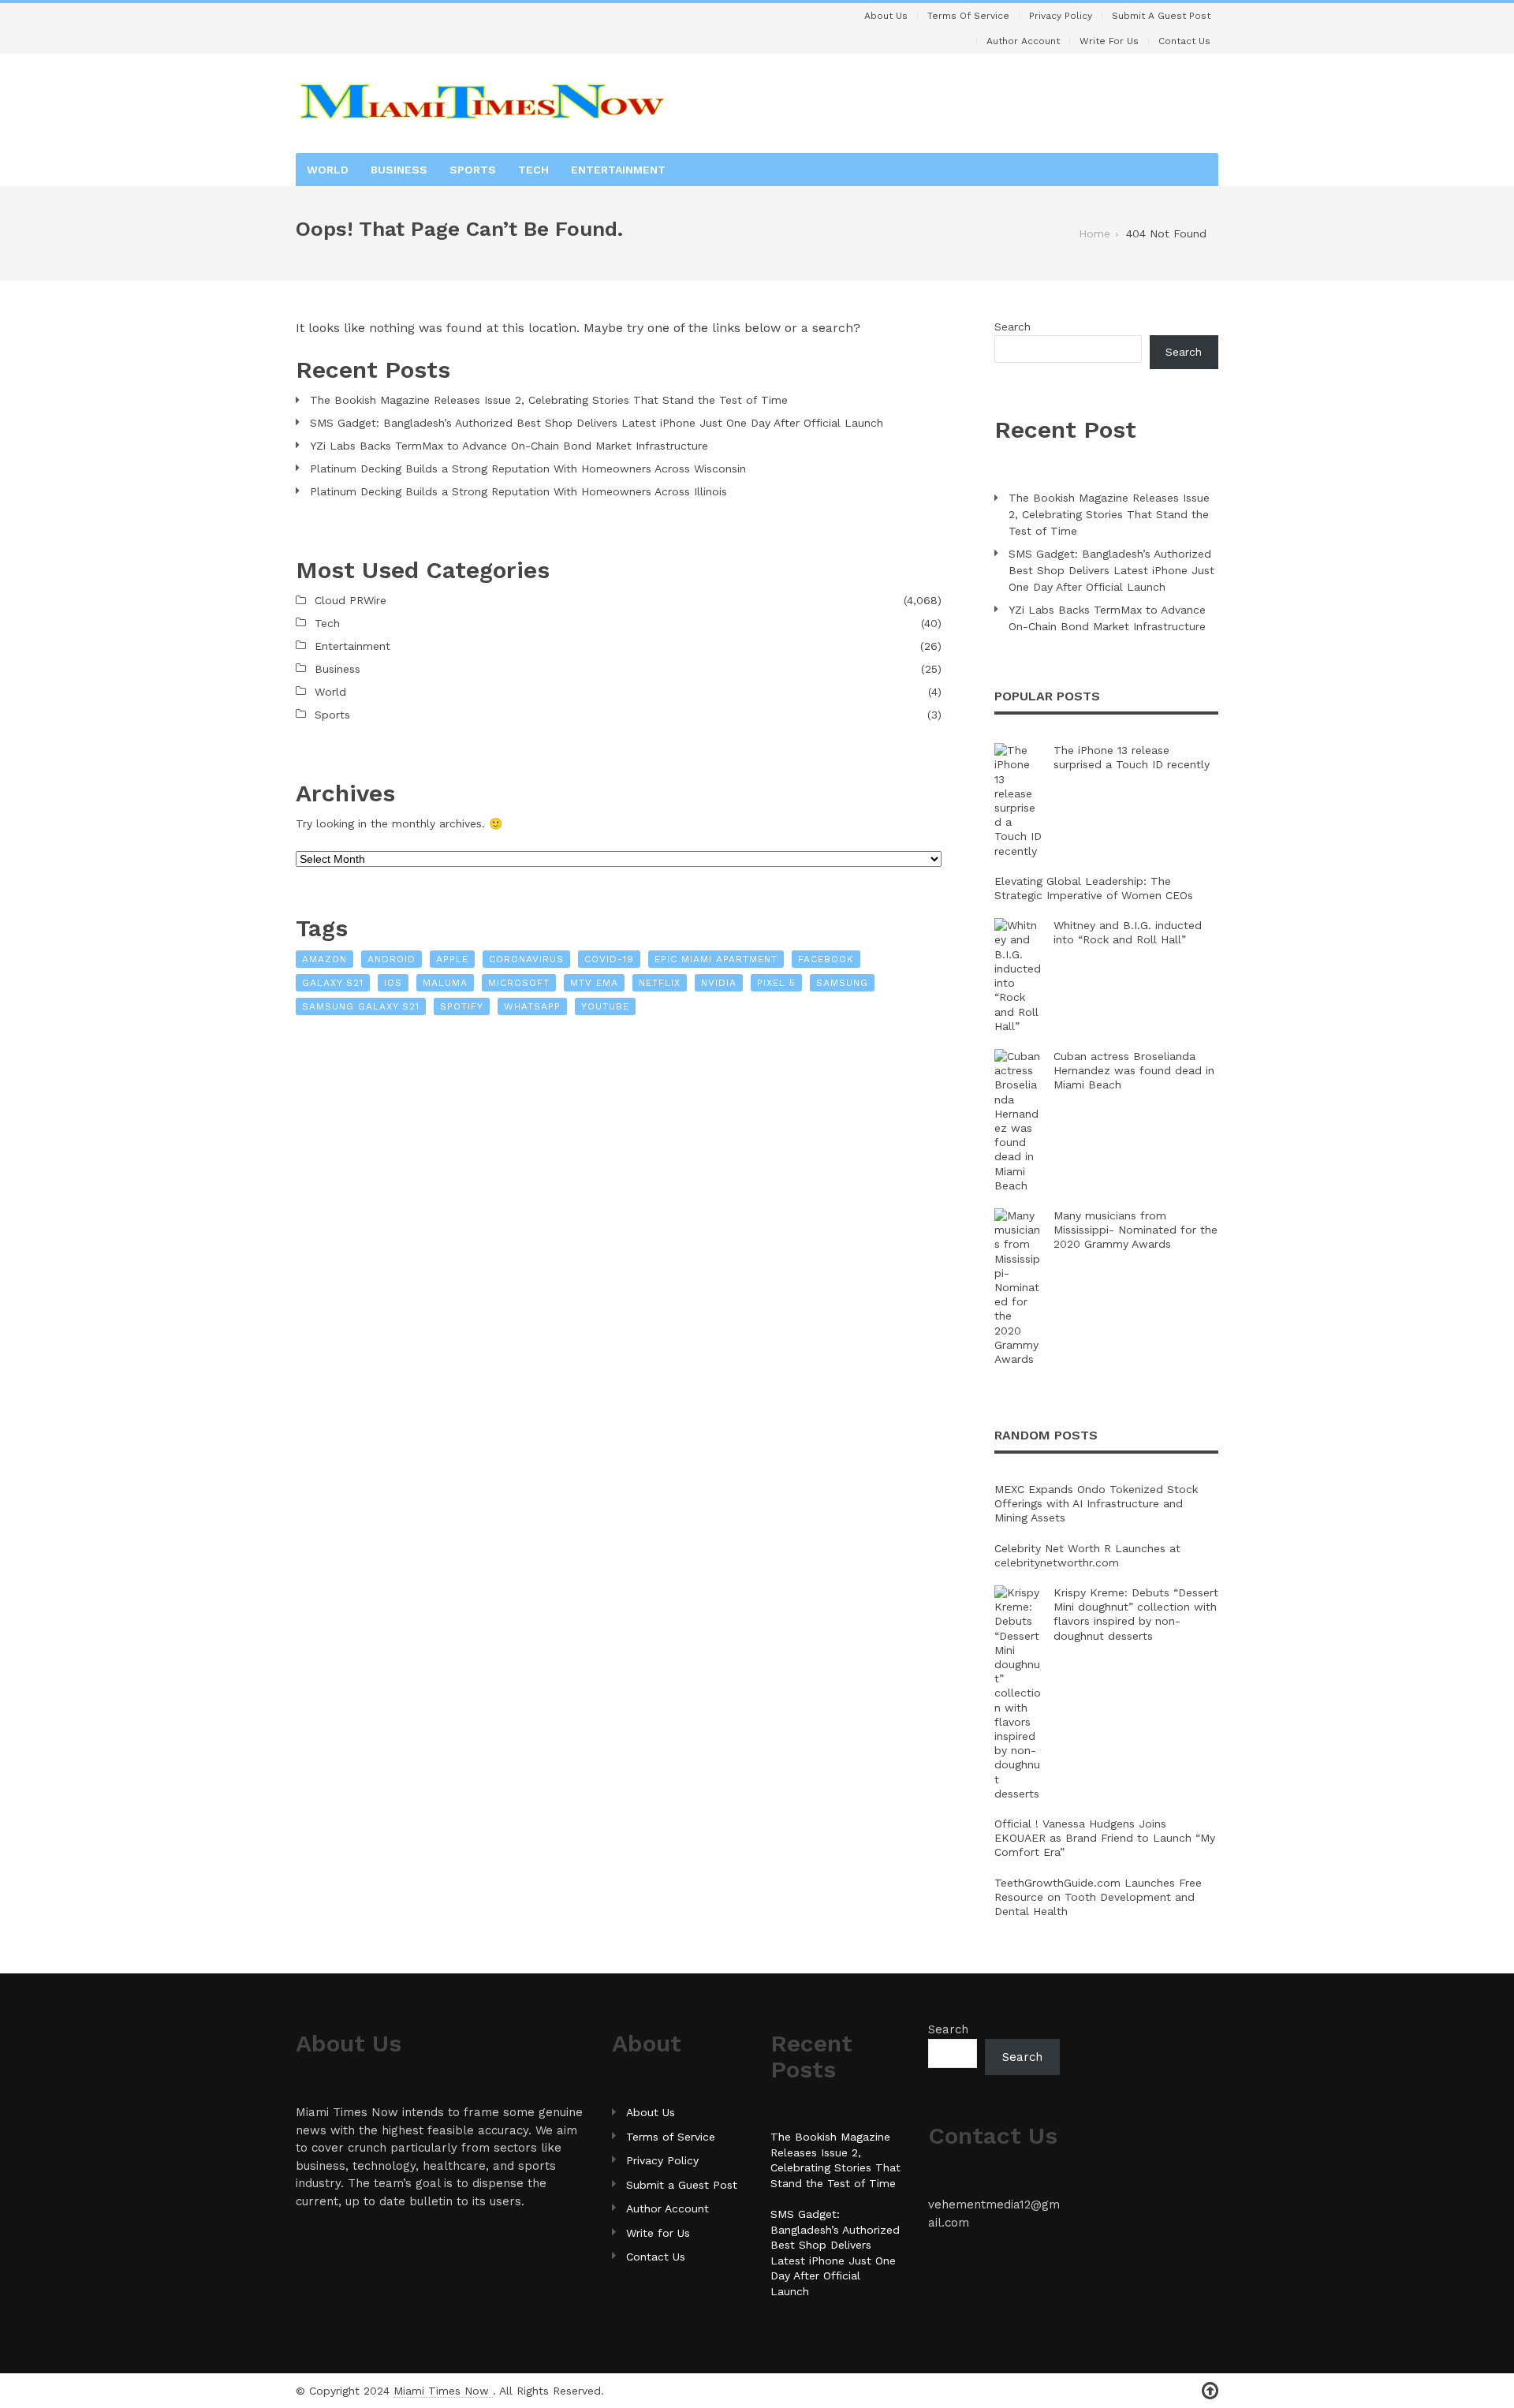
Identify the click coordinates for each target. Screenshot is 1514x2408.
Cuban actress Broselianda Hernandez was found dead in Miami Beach (1134, 1070)
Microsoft (519, 983)
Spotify (462, 1006)
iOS (393, 983)
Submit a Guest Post (1161, 16)
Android (392, 959)
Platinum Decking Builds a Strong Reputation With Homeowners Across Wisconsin (528, 469)
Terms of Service (968, 16)
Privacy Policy (1061, 16)
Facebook (826, 959)
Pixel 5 (776, 983)
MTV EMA (594, 983)
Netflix (660, 983)
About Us (886, 16)
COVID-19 (609, 959)
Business (399, 170)
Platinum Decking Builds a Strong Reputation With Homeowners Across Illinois (518, 491)
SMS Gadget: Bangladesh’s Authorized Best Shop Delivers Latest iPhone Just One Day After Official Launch (597, 423)
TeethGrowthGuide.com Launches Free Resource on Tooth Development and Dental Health (1098, 1897)
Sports (473, 170)
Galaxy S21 (333, 983)
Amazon (324, 959)
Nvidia (719, 983)
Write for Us (1109, 41)
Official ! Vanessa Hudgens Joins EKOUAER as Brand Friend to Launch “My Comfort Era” (1105, 1838)
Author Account (1023, 41)
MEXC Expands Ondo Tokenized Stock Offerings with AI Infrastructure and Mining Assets (1096, 1503)
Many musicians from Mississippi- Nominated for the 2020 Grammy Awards (1135, 1230)
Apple (452, 959)
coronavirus (526, 959)
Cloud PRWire (351, 600)
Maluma (445, 983)
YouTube (605, 1006)
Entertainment (618, 170)
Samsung (842, 983)
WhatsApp (532, 1006)
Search (1012, 327)
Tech (533, 170)
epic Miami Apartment (716, 959)
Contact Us (1184, 41)
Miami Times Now (443, 2391)
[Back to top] (1210, 2391)
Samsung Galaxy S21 (361, 1006)
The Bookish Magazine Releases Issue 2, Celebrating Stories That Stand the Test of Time (549, 400)
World (328, 170)
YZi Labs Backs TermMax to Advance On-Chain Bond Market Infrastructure (509, 446)
